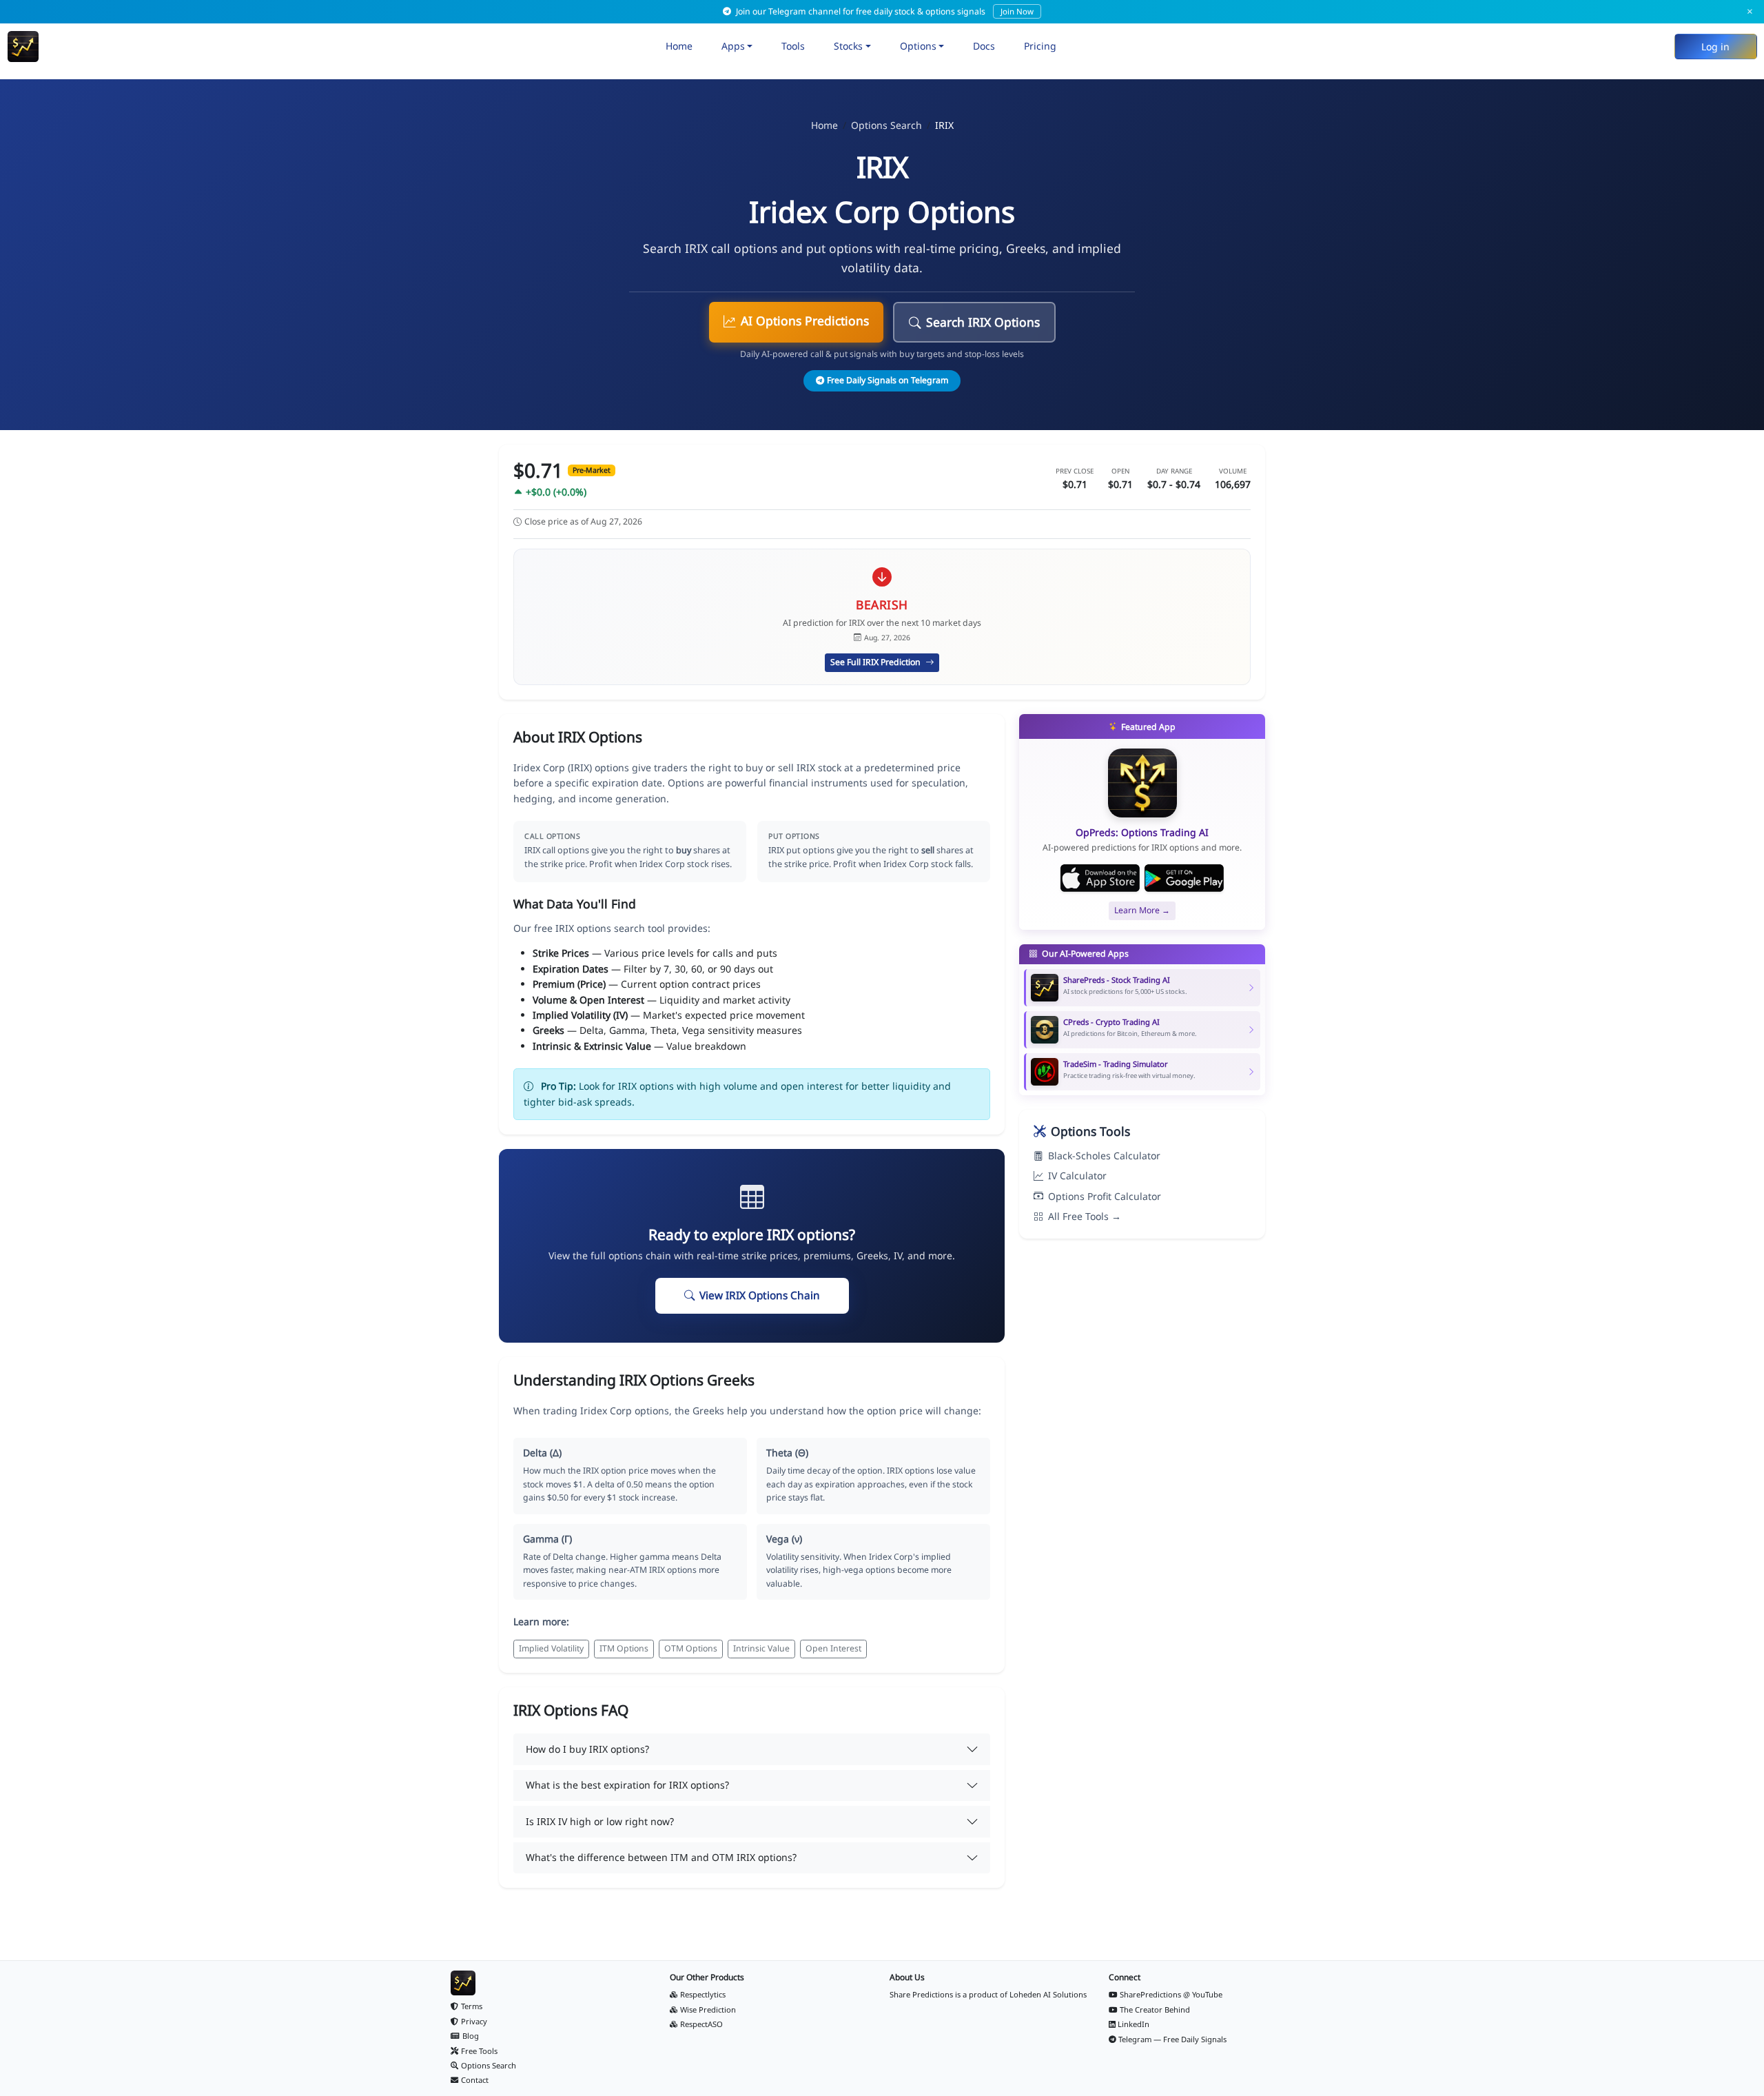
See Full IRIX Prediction (876, 662)
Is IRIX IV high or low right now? (600, 1821)
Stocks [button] (848, 46)
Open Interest (833, 1648)
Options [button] (918, 46)
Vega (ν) (784, 1539)
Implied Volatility (551, 1648)
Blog (471, 2036)
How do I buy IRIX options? (587, 1749)
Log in (1715, 47)
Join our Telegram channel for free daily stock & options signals (884, 11)
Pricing (1040, 46)
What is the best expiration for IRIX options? (627, 1785)
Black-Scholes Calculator (1104, 1156)
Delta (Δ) (542, 1453)
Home (679, 46)
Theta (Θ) (787, 1453)
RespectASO (701, 2024)
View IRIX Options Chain (760, 1295)
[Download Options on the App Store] (1100, 878)
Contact (475, 2080)
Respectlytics (703, 1994)
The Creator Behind (1155, 2009)
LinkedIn (1134, 2024)
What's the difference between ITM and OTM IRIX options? (661, 1857)
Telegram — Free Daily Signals (1172, 2039)
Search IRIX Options (983, 322)
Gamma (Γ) (547, 1539)
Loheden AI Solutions (1048, 1994)
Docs (984, 46)
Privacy (474, 2021)
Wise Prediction (708, 2009)
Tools (793, 46)
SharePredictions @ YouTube (1171, 1994)
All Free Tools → (1085, 1216)
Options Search (886, 125)
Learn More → (1142, 910)
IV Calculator (1077, 1176)
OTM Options (691, 1648)
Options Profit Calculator (1105, 1196)
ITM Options (624, 1648)
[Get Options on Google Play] (1184, 878)
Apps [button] (733, 46)
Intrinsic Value (761, 1648)
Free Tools (479, 2051)
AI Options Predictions (805, 320)
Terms (472, 2006)
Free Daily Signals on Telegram (888, 380)
